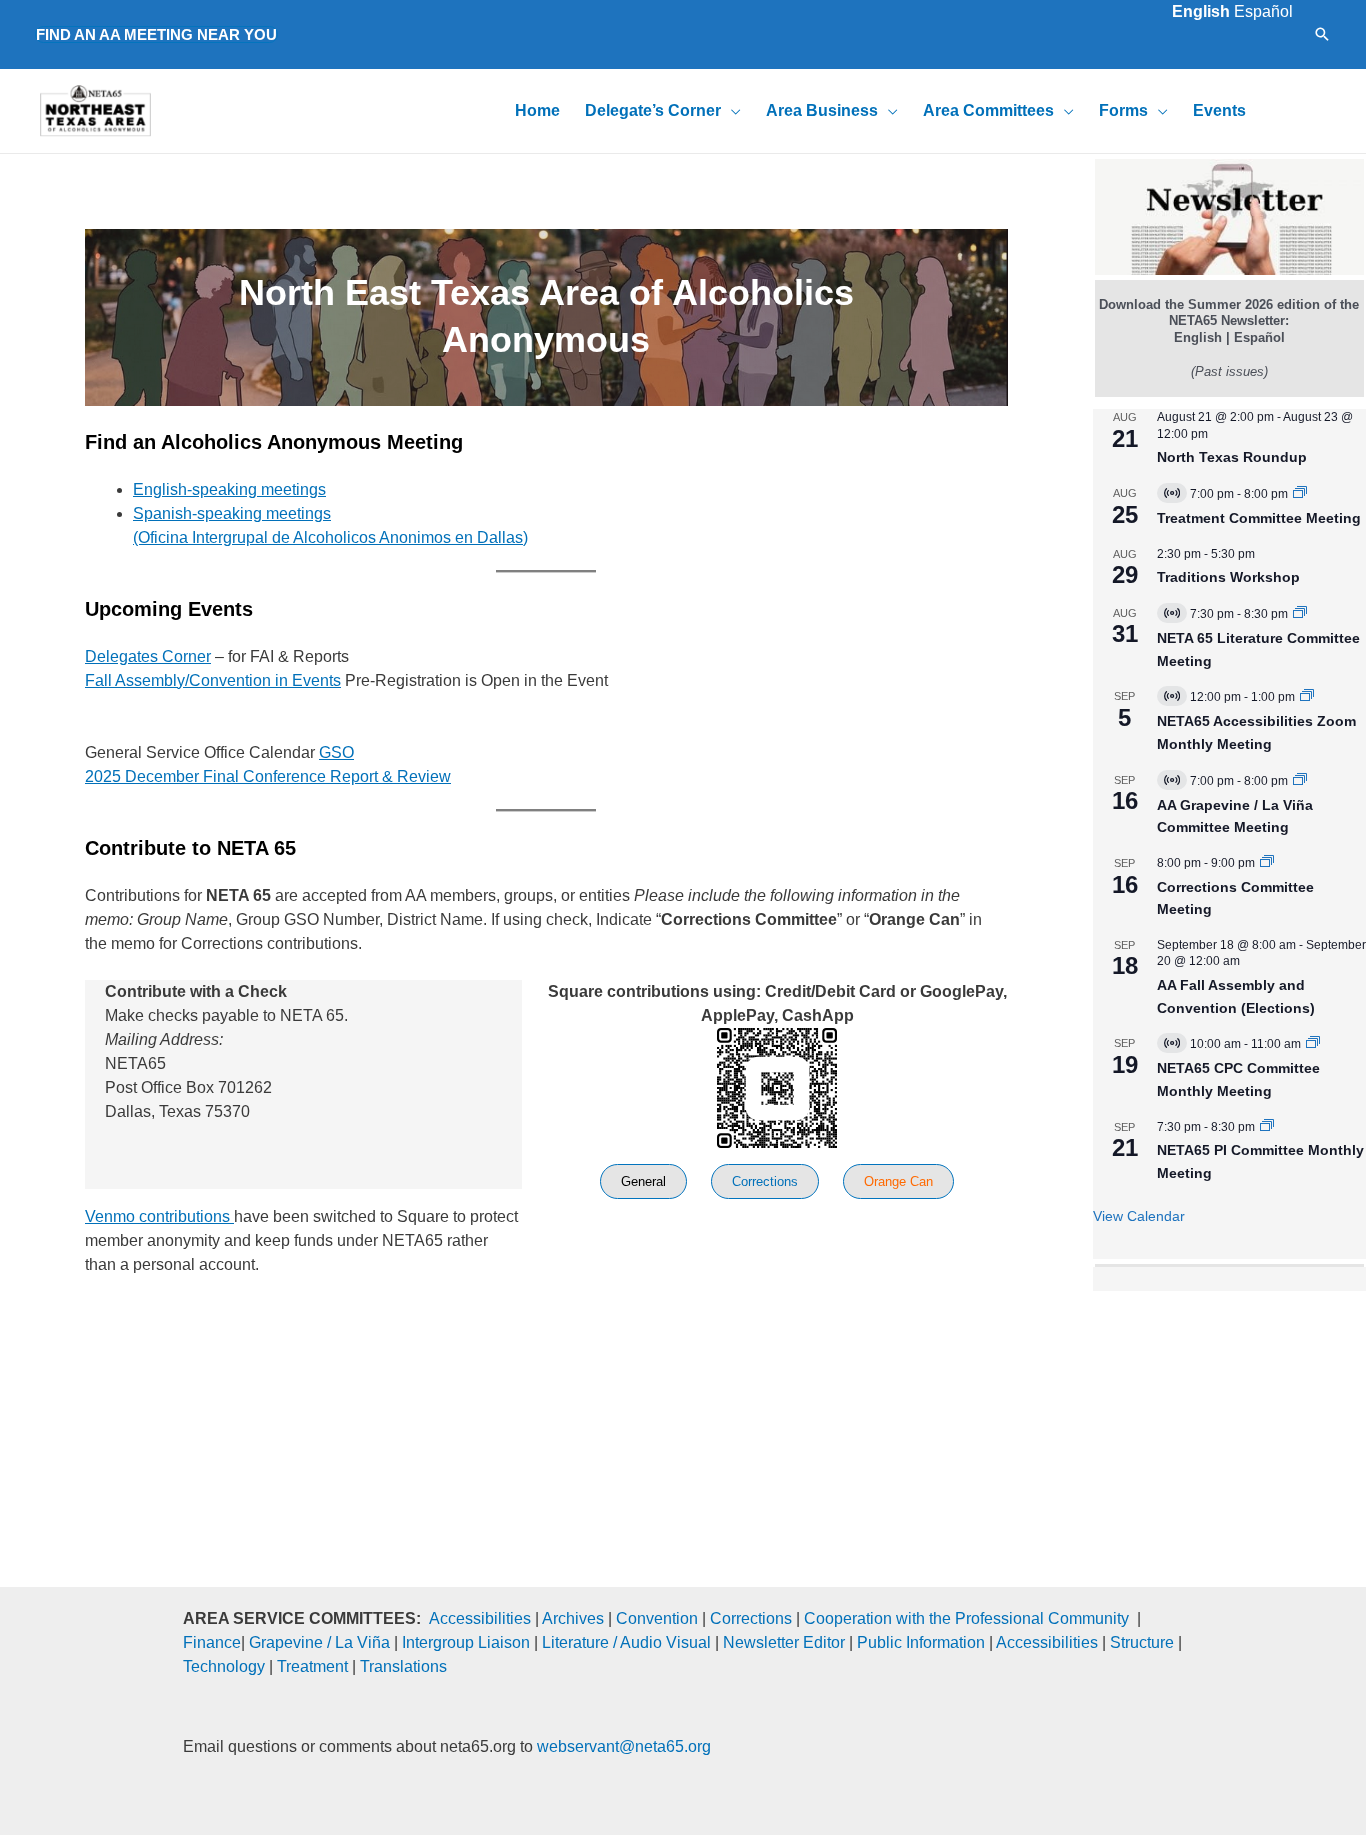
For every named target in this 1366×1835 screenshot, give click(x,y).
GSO (336, 752)
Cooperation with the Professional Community (966, 1618)
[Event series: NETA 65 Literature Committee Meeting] (1300, 614)
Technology (224, 1666)
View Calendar (1139, 1216)
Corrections (765, 1181)
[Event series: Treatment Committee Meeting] (1300, 494)
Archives (573, 1618)
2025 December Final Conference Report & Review (268, 776)
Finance (212, 1642)
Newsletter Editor (784, 1642)
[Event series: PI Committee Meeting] (1267, 1127)
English (1201, 11)
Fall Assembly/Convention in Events (213, 680)
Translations (403, 1666)
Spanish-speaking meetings (232, 513)
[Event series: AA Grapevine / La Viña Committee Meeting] (1300, 781)
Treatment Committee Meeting (1259, 518)
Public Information (921, 1642)
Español (1263, 11)
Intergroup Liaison (466, 1642)
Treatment (312, 1666)
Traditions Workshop (1228, 577)
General (643, 1181)
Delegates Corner (148, 656)
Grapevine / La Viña (319, 1642)
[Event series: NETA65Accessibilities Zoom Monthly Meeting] (1307, 697)
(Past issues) (1229, 371)
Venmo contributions (159, 1216)
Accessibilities (480, 1618)
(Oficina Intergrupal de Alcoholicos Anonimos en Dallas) (330, 537)
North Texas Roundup (1232, 457)
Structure (1142, 1642)
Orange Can (898, 1181)
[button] (156, 34)
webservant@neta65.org (624, 1746)
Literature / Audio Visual (626, 1642)
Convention (657, 1618)
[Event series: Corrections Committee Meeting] (1267, 863)
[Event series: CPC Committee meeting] (1313, 1044)
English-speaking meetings (229, 489)
